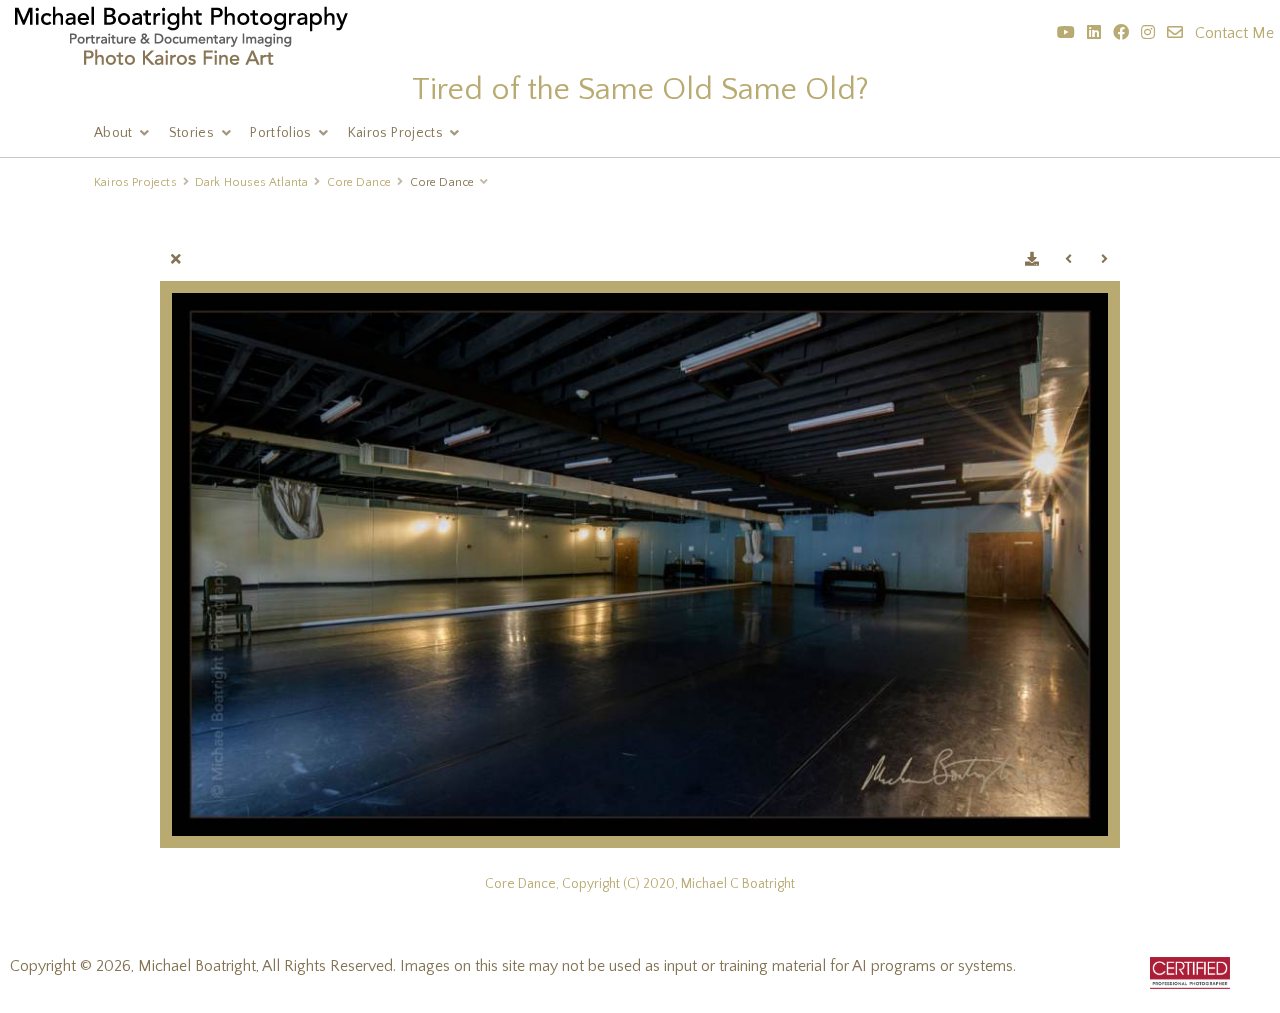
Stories (191, 133)
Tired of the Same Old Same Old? (640, 89)
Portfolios (281, 133)
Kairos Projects (395, 133)
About (113, 133)
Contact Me (1234, 33)
